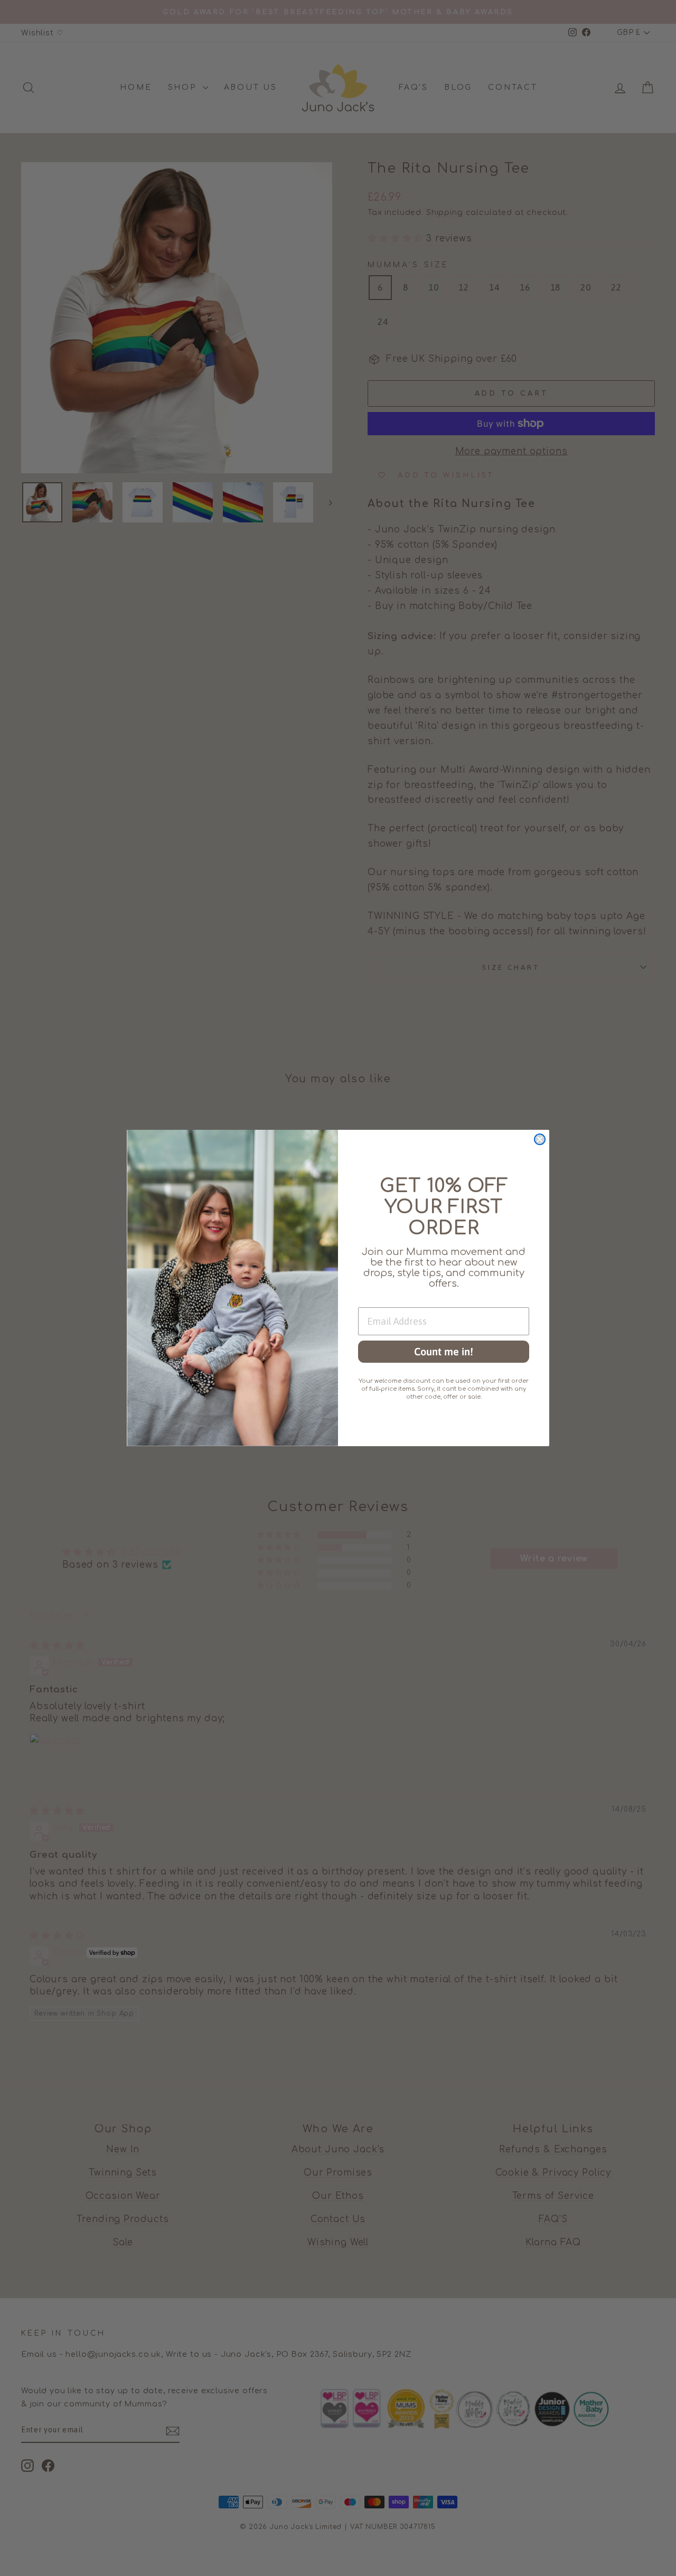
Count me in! (444, 1351)
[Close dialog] (540, 1139)
